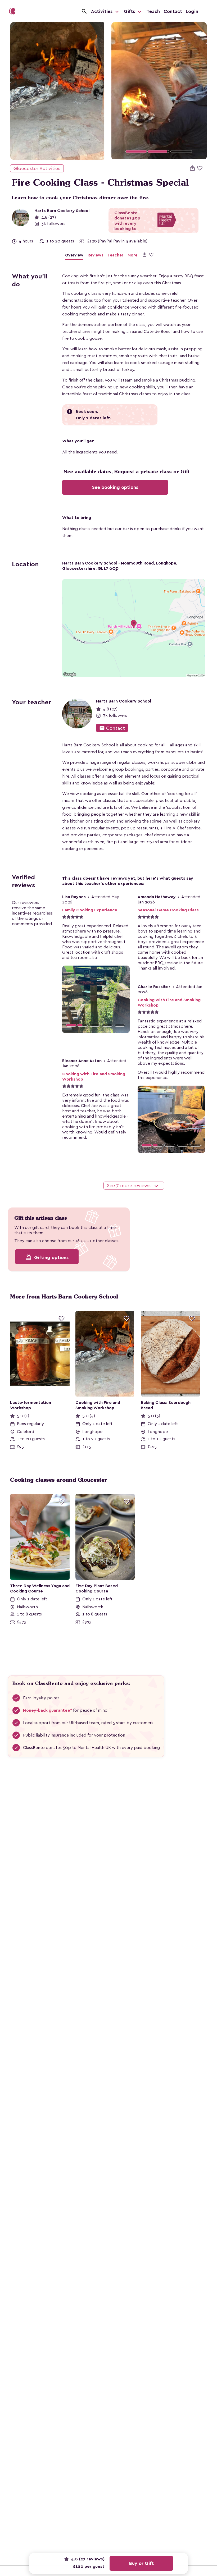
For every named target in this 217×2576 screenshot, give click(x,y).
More (132, 255)
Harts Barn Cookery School (62, 211)
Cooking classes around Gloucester (59, 1480)
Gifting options (47, 1257)
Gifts (130, 11)
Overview (74, 255)
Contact (173, 11)
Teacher (115, 255)
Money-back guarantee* (48, 1710)
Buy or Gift (141, 2563)
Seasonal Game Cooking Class (168, 910)
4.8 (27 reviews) (87, 2559)
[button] (119, 91)
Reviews (95, 255)
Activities (102, 11)
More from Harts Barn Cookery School (64, 1297)
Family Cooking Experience (90, 910)
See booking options (115, 487)
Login (192, 11)
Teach (153, 11)
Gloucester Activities (37, 168)
